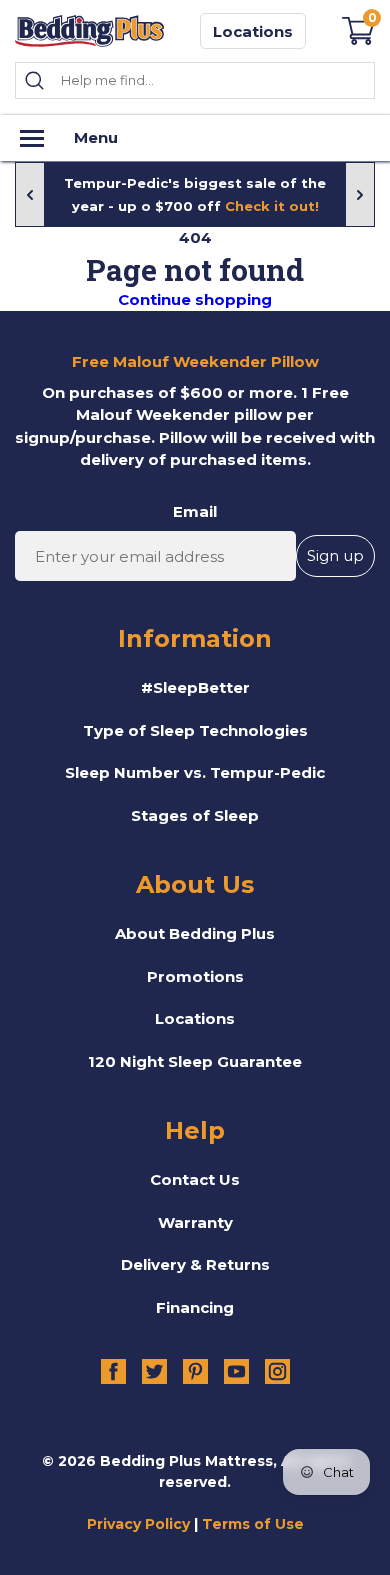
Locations (253, 31)
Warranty (195, 1222)
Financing (195, 1307)
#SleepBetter (195, 687)
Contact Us (195, 1179)
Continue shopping (195, 299)
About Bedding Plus (195, 933)
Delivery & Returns (195, 1264)
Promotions (195, 976)
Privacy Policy (138, 1524)
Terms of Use (253, 1524)
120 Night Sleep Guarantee (195, 1061)
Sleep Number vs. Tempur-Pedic (195, 772)
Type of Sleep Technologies (195, 730)
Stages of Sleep (195, 815)
